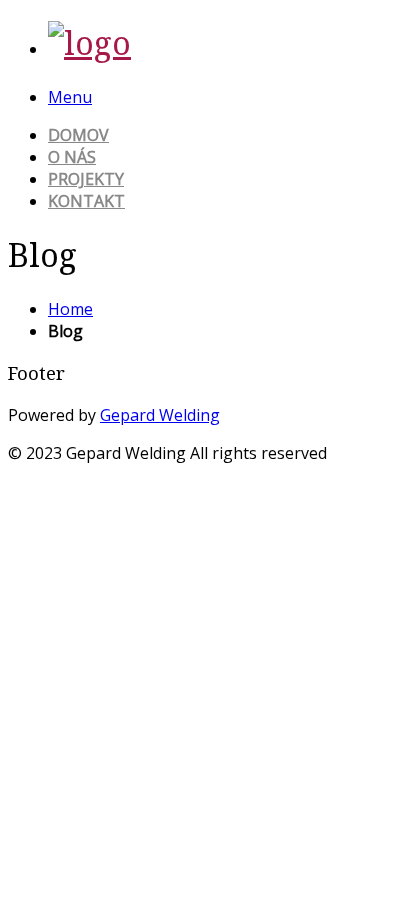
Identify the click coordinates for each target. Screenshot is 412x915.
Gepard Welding (160, 415)
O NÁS (72, 157)
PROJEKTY (86, 179)
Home (70, 309)
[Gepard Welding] (89, 42)
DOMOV (78, 135)
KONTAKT (86, 201)
